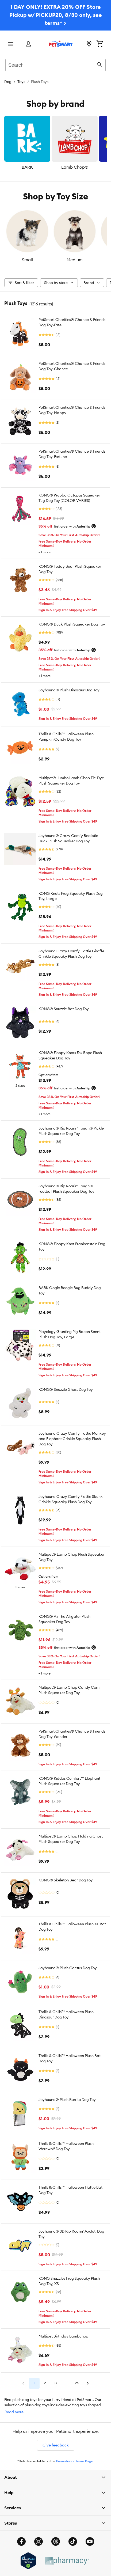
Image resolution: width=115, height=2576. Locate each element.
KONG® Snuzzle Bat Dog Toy (64, 1009)
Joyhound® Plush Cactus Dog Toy (68, 1968)
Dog (8, 82)
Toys (21, 82)
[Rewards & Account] (28, 44)
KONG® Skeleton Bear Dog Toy (66, 1880)
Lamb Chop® (75, 167)
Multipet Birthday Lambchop (63, 2336)
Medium (75, 260)
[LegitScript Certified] (28, 2561)
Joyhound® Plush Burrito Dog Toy (67, 2100)
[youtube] (90, 2541)
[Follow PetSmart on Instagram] (39, 2541)
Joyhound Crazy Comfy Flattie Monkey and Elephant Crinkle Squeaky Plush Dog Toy (72, 1439)
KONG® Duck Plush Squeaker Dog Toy (72, 624)
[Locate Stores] (89, 44)
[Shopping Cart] (100, 44)
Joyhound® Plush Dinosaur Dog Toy (69, 690)
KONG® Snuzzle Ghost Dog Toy (66, 1389)
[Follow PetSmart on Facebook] (21, 2541)
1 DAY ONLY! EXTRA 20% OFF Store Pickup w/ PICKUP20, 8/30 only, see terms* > (56, 15)
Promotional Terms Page (75, 2461)
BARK (27, 167)
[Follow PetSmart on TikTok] (73, 2541)
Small (27, 260)
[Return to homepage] (61, 44)
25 (77, 2383)
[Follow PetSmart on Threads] (56, 2541)
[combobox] (55, 64)
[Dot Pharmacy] (67, 2561)
